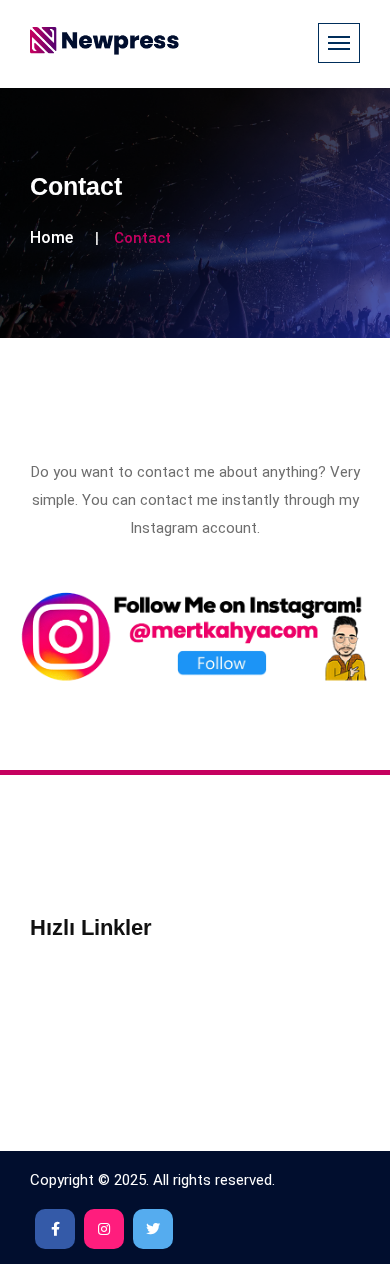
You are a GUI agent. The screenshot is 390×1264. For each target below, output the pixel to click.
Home (51, 237)
